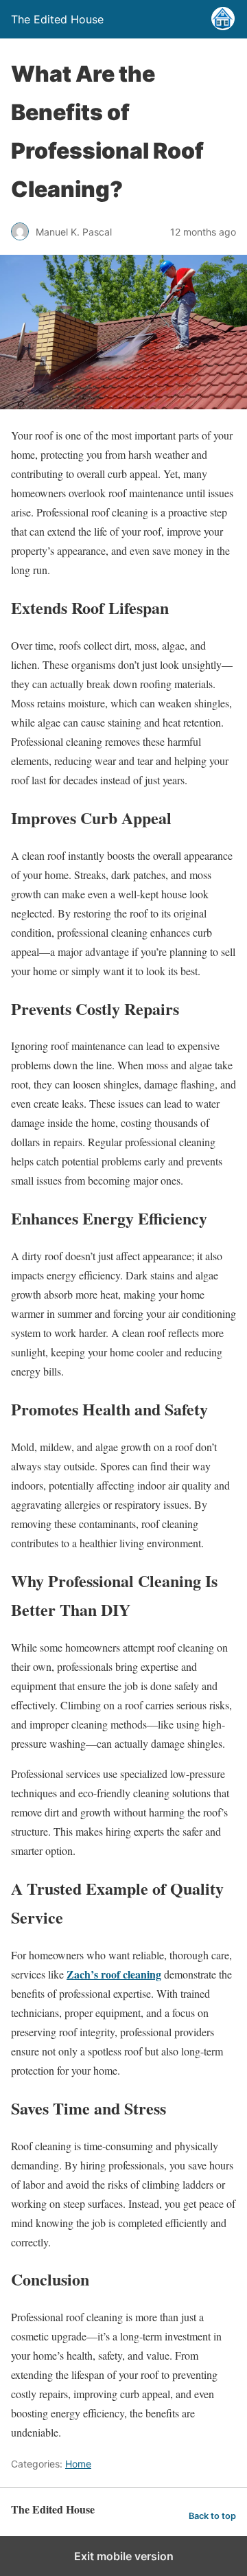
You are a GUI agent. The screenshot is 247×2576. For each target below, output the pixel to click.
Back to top (212, 2516)
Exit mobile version (124, 2556)
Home (78, 2464)
